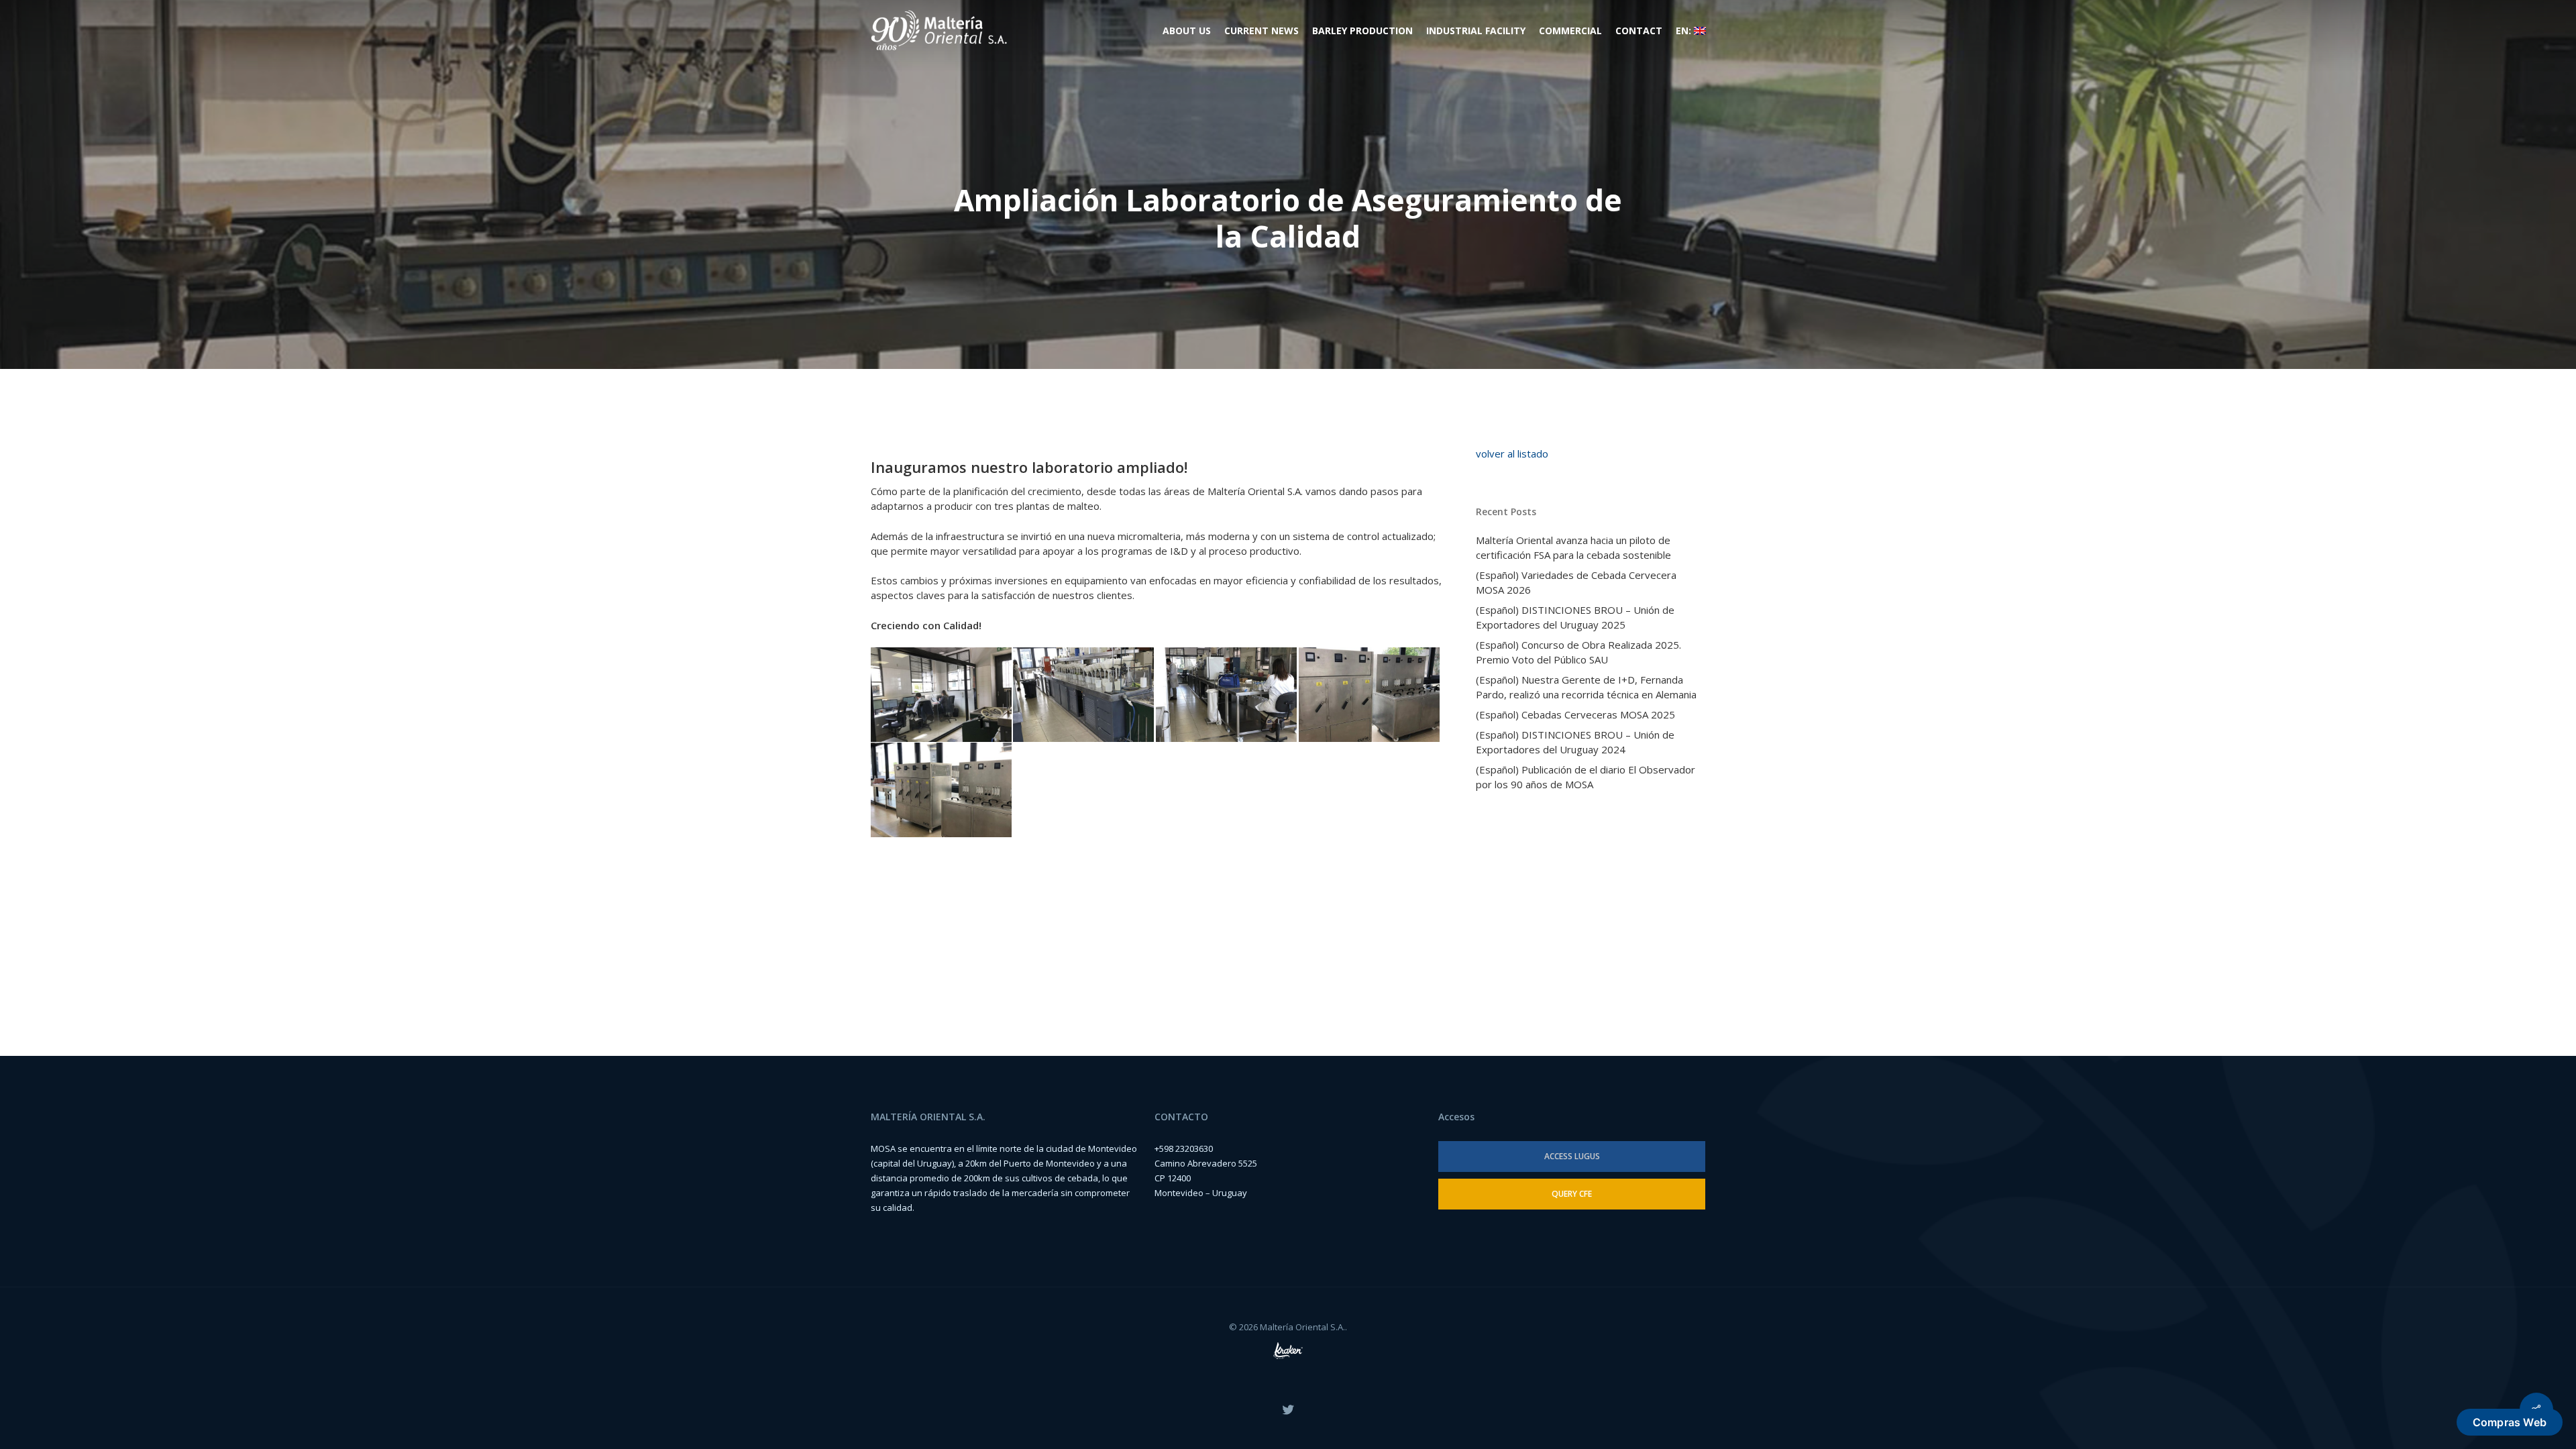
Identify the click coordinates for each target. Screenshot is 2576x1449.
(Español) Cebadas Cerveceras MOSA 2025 (1575, 714)
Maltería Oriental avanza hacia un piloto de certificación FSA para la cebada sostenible (1573, 547)
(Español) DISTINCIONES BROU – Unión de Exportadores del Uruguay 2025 (1575, 617)
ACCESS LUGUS (1572, 1156)
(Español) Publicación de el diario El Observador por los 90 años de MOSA (1586, 777)
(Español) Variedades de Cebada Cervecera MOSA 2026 (1576, 582)
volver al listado (1512, 453)
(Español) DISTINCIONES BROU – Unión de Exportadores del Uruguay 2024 (1575, 742)
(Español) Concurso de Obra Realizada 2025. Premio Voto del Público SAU (1578, 652)
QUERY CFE (1572, 1194)
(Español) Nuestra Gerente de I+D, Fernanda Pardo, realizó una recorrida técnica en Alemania (1586, 687)
